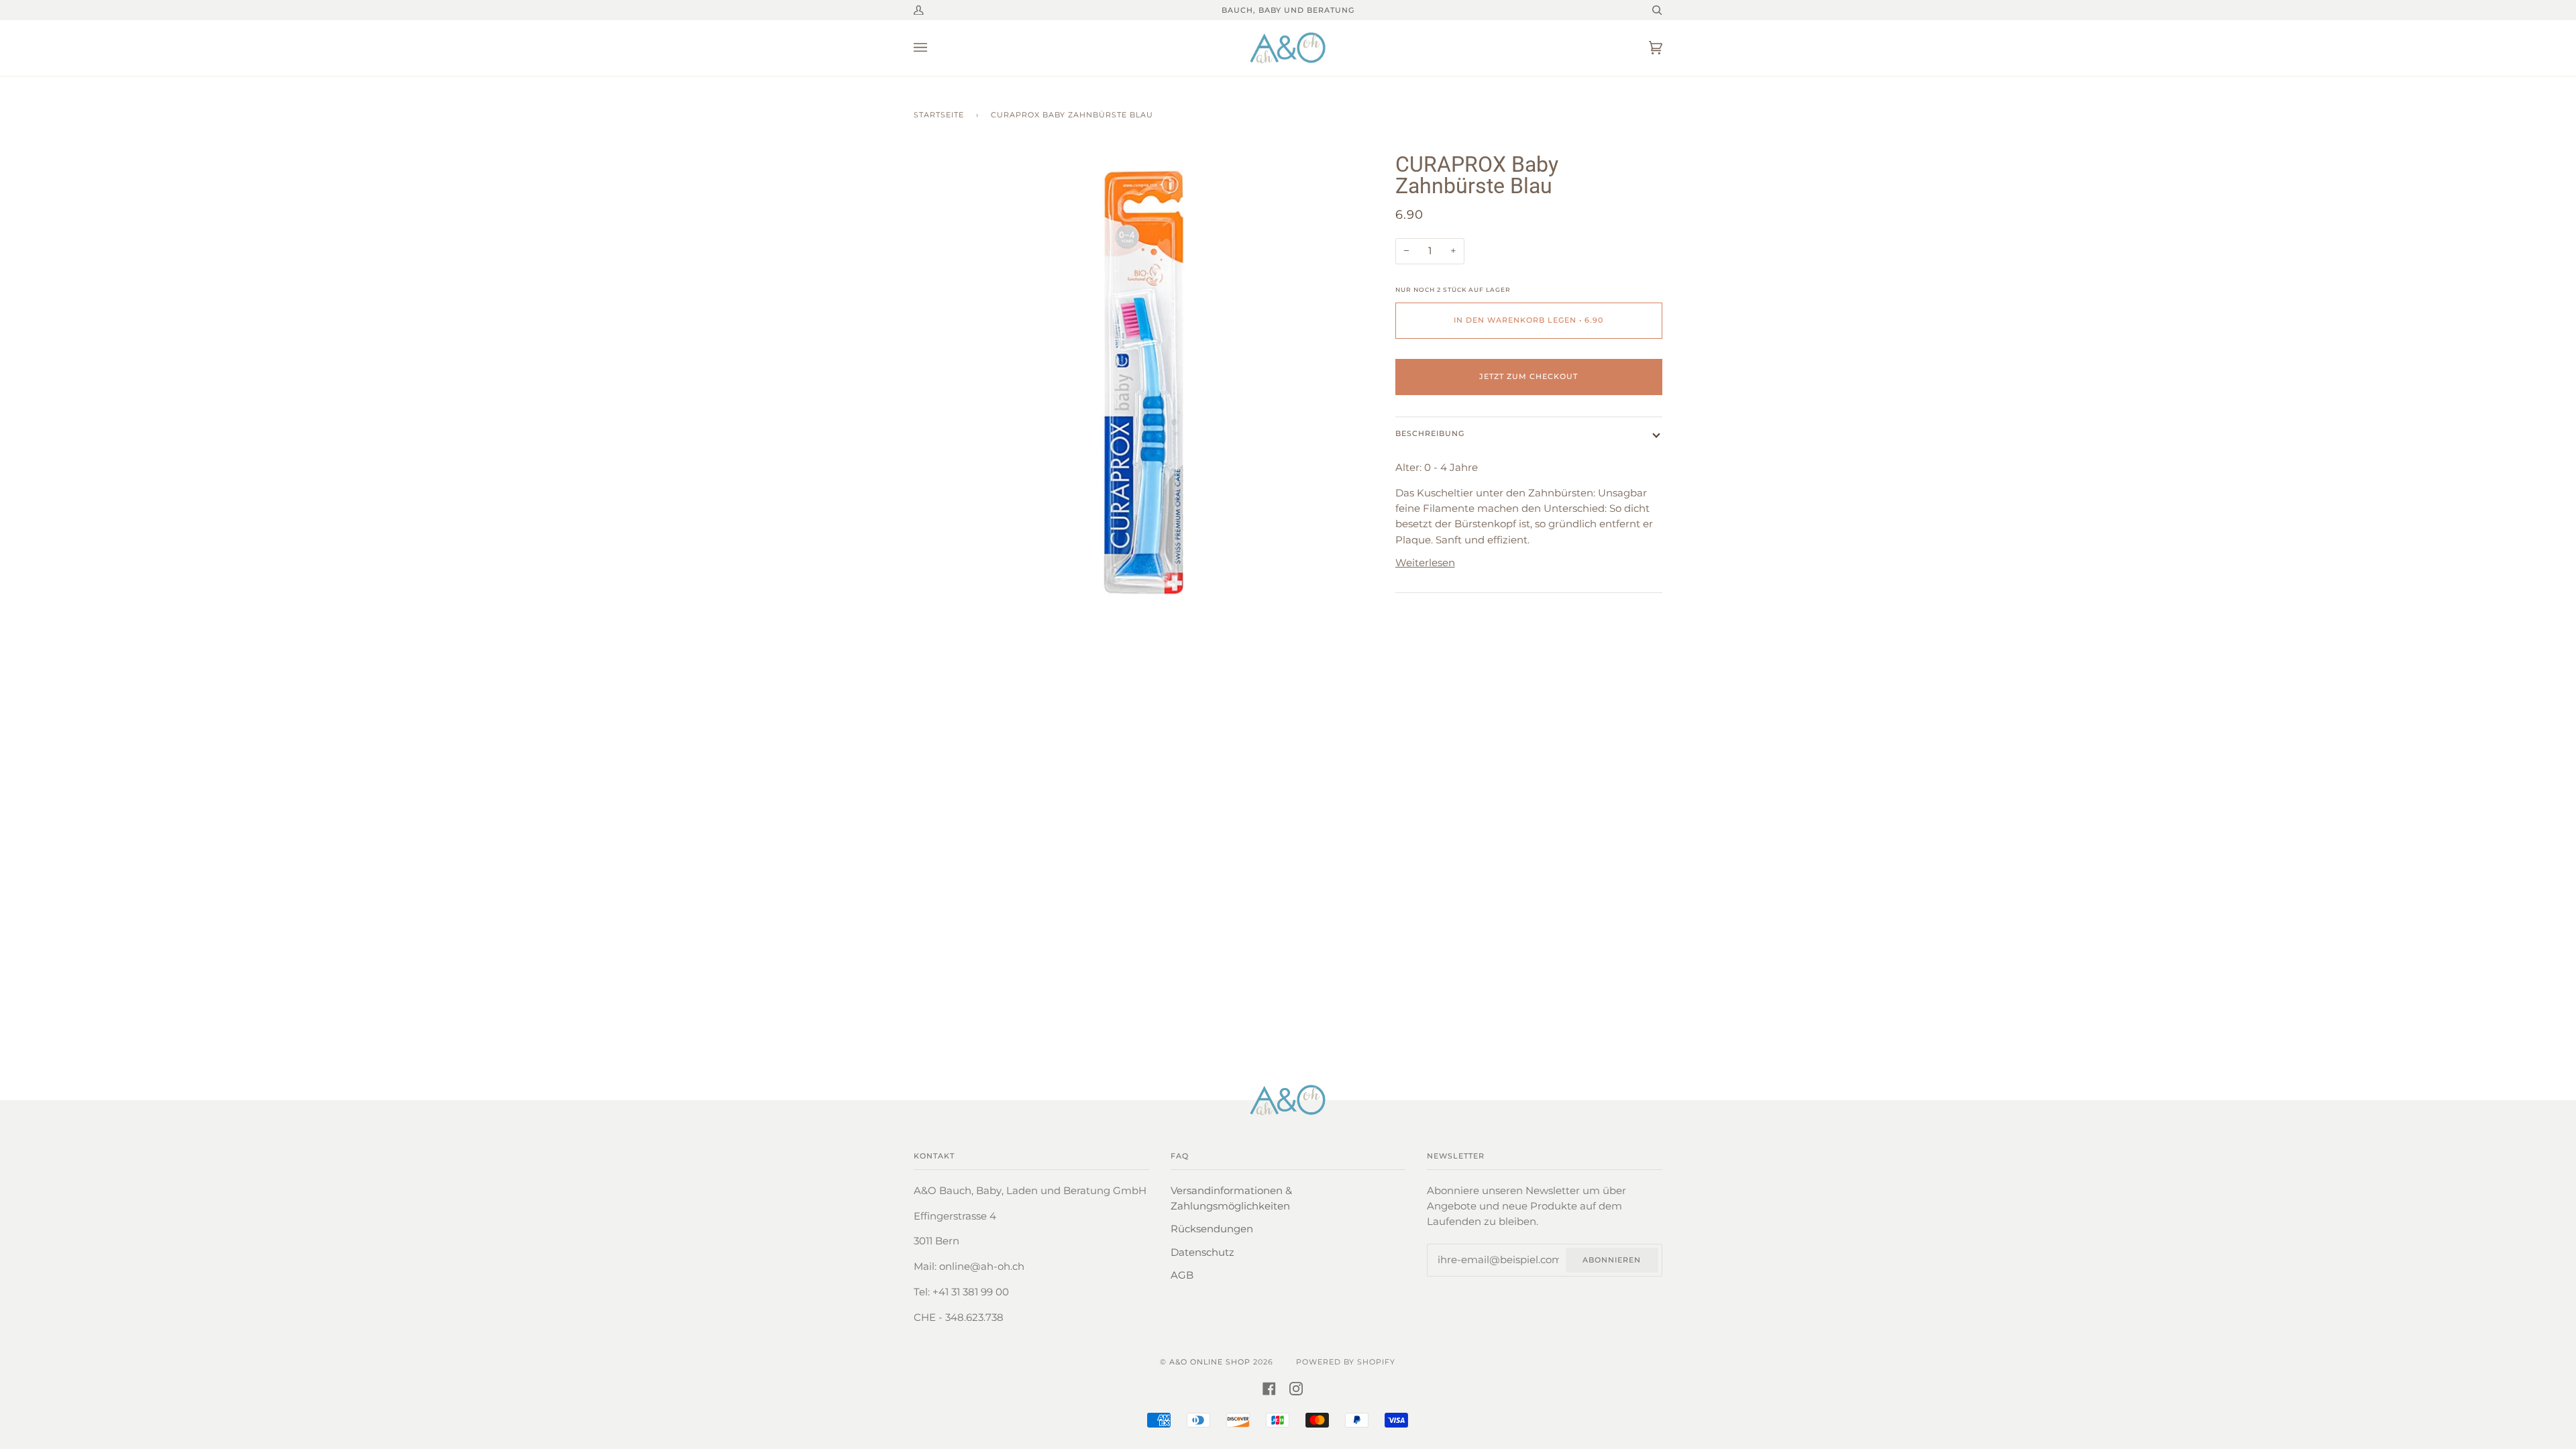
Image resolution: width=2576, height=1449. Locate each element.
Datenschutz (1202, 1252)
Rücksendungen (1212, 1229)
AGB (1182, 1275)
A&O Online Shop (1210, 1362)
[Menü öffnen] (934, 48)
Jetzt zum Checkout (1528, 376)
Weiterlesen (1425, 563)
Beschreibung (1430, 433)
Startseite (939, 115)
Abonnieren (1612, 1260)
